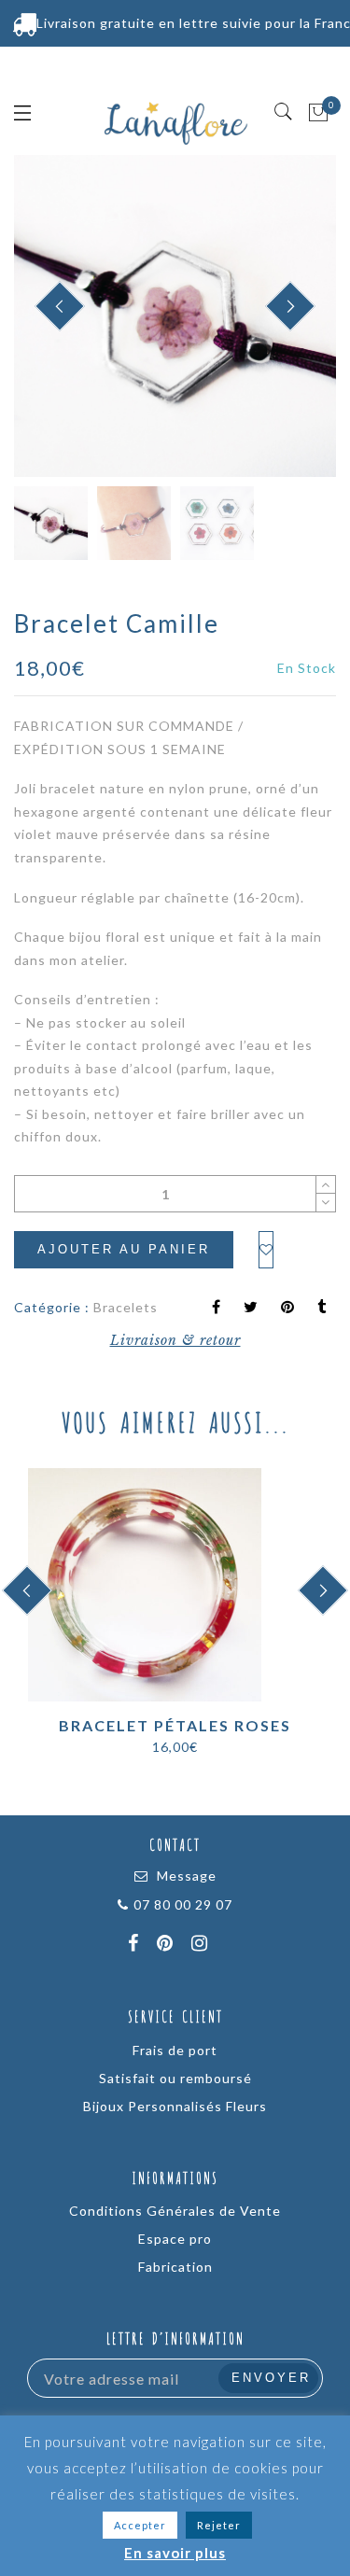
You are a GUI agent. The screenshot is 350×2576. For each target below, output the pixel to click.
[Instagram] (202, 1945)
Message (187, 1876)
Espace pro (175, 2239)
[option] (175, 316)
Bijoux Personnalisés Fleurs (175, 2106)
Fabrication (175, 2267)
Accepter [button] (140, 2525)
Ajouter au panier (124, 1249)
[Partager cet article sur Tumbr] (322, 1308)
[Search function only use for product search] (284, 112)
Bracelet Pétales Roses (175, 1725)
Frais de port (175, 2050)
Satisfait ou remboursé (175, 2078)
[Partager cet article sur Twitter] (251, 1308)
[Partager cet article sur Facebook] (217, 1308)
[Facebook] (136, 1945)
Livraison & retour (175, 1340)
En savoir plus (175, 2553)
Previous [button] (48, 318)
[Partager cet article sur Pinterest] (288, 1308)
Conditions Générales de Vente (175, 2211)
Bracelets (126, 1307)
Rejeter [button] (219, 2525)
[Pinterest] (168, 1945)
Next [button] (278, 317)
